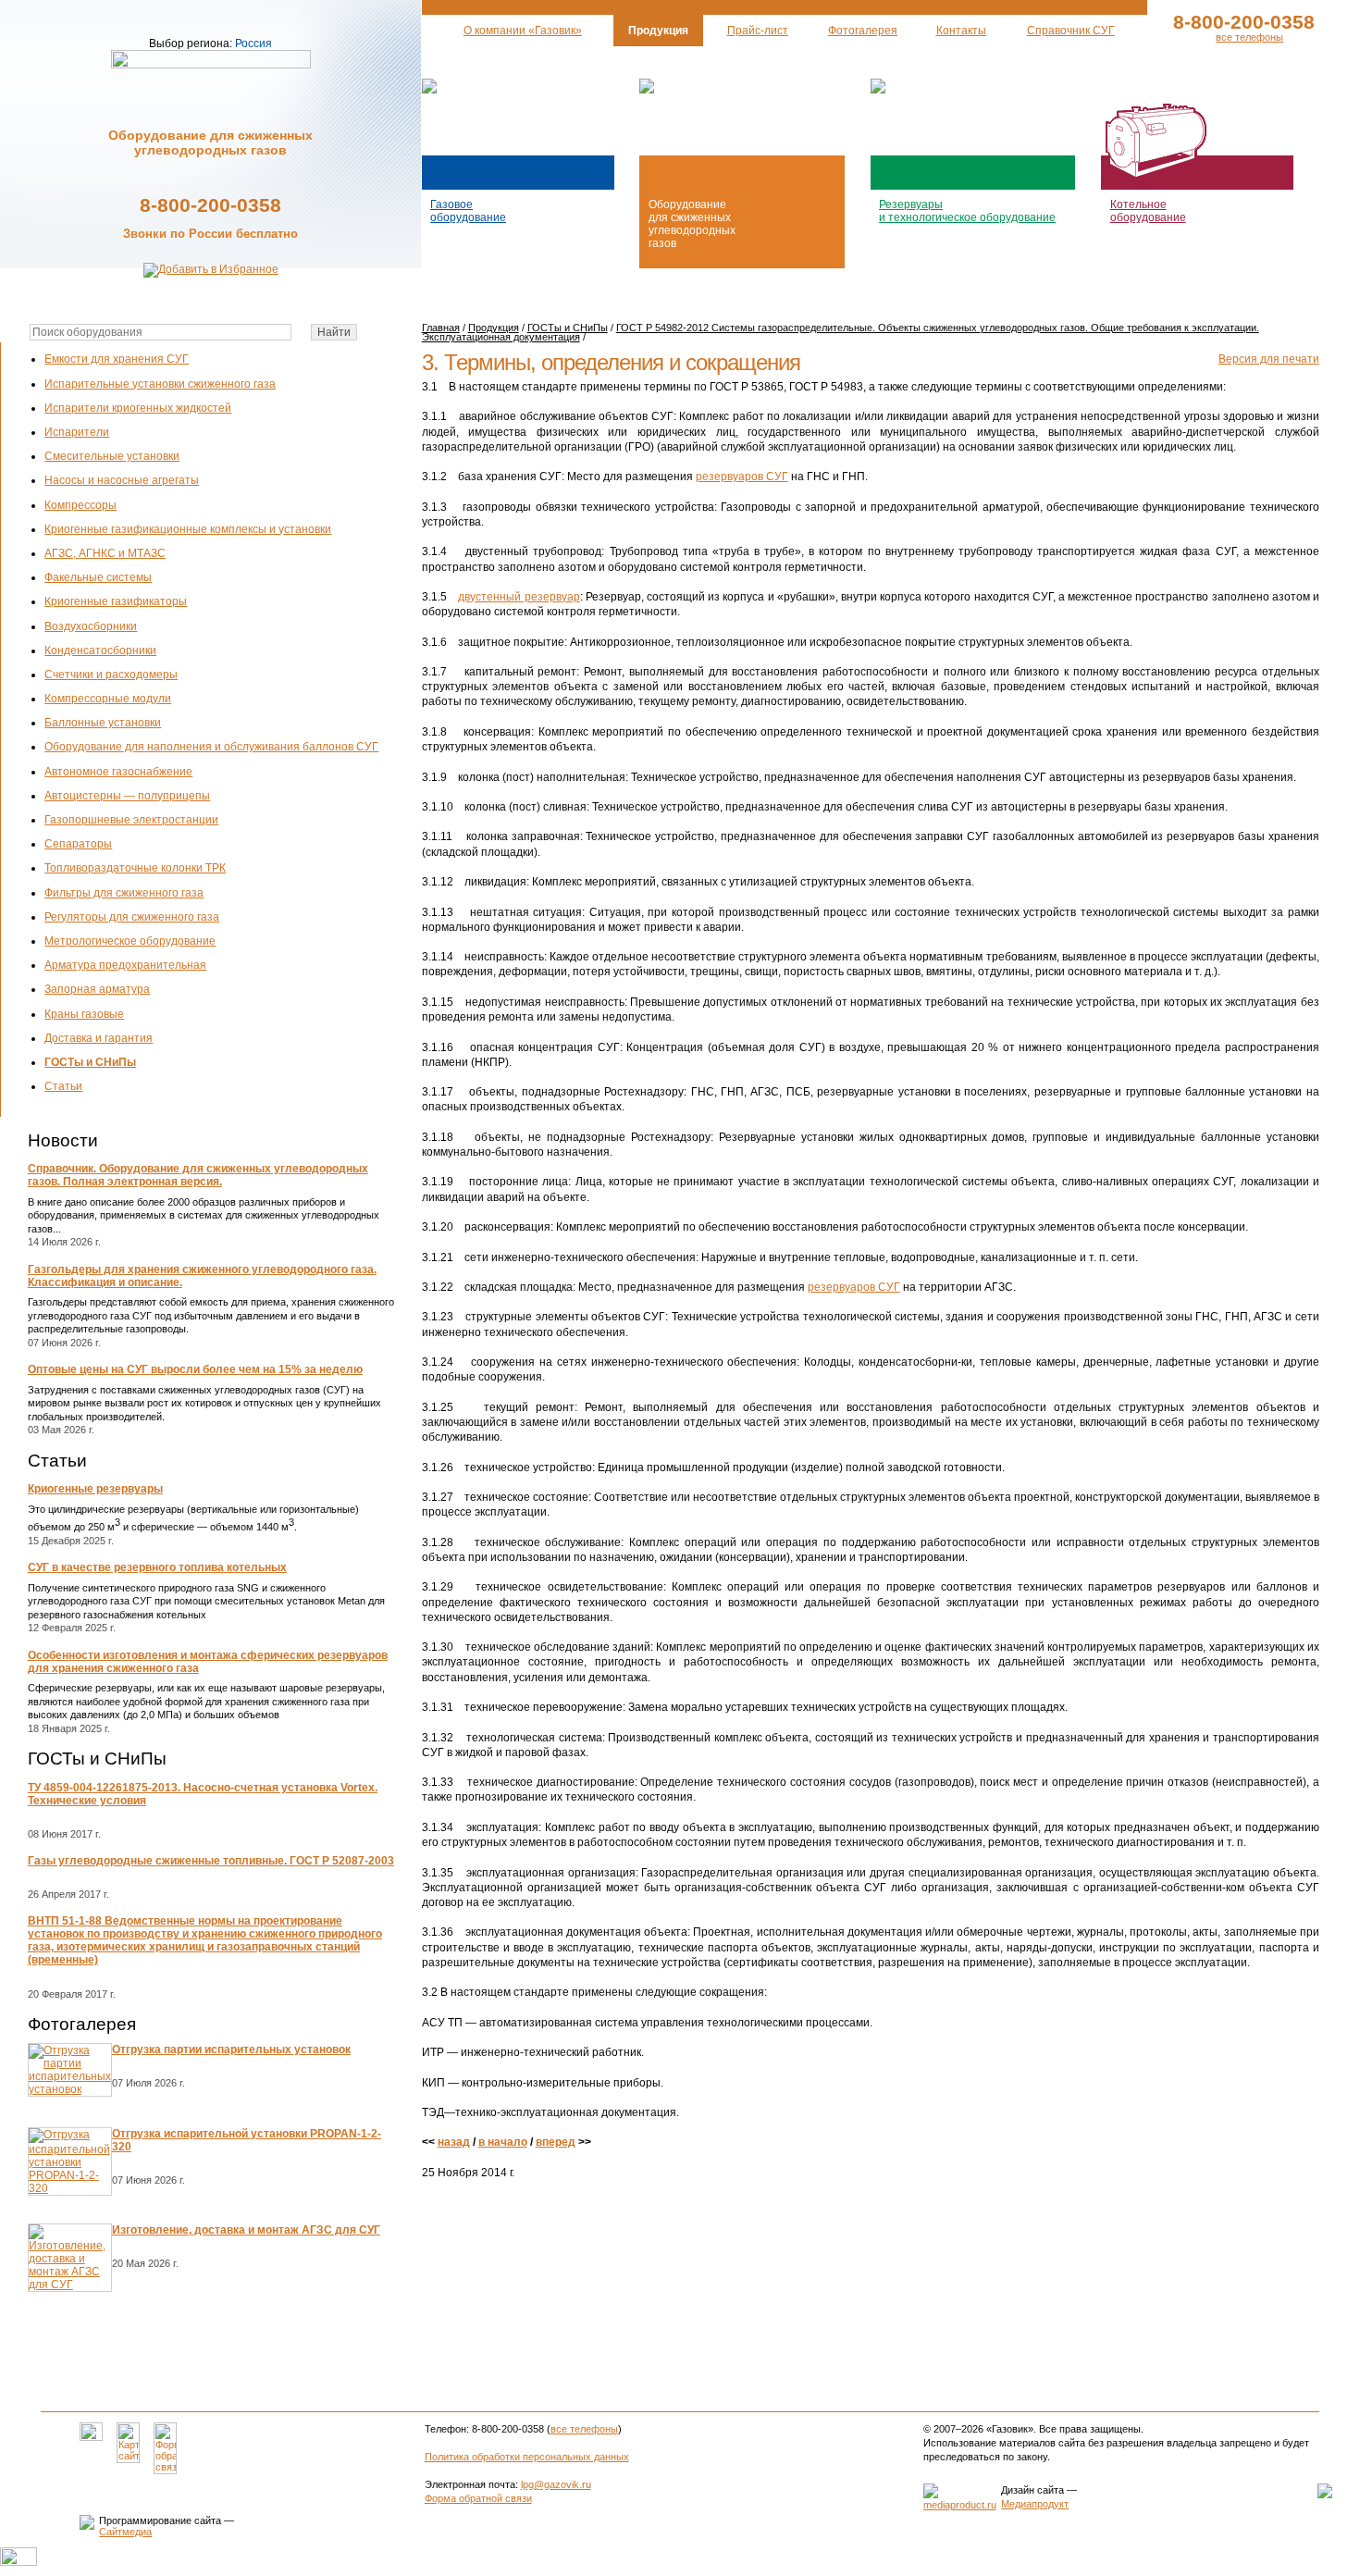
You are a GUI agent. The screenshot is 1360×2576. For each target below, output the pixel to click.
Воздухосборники (91, 626)
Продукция (494, 328)
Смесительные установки (112, 456)
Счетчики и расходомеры (111, 675)
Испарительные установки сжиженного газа (160, 384)
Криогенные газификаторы (116, 601)
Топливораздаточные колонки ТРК (135, 868)
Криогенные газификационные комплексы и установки (188, 529)
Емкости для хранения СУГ (117, 359)
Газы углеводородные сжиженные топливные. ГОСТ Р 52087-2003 (211, 1861)
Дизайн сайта (1032, 2490)
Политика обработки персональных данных (527, 2457)
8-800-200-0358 (210, 205)
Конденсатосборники (100, 650)
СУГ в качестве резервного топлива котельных (157, 1567)
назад (454, 2142)
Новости (63, 1140)
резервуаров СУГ (742, 477)
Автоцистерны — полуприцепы (127, 796)
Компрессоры (80, 505)
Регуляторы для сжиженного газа (132, 917)
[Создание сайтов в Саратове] (960, 2505)
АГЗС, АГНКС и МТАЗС (105, 553)
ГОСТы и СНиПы (90, 1062)
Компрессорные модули (108, 699)
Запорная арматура (97, 989)
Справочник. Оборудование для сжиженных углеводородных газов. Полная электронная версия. (198, 1175)
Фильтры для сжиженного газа (124, 893)
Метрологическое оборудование (130, 941)
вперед (556, 2142)
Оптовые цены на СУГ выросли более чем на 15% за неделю (195, 1369)
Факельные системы (98, 577)
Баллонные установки (103, 723)
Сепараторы (78, 844)
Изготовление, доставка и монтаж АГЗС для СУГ (246, 2230)
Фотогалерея (82, 2024)
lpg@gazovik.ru (556, 2484)
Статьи (63, 1086)
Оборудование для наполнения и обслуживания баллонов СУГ (211, 747)
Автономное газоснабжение (118, 772)
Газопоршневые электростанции (131, 820)
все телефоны (1249, 37)
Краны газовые (84, 1014)
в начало (503, 2142)
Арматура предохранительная (125, 965)
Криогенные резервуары (95, 1489)
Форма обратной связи (478, 2498)
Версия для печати (1269, 359)
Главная (441, 328)
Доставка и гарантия (99, 1038)
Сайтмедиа (125, 2532)
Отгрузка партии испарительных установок (231, 2050)
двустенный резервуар (519, 597)
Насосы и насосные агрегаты (122, 480)
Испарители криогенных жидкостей (138, 408)
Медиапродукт (1035, 2504)
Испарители (77, 432)
